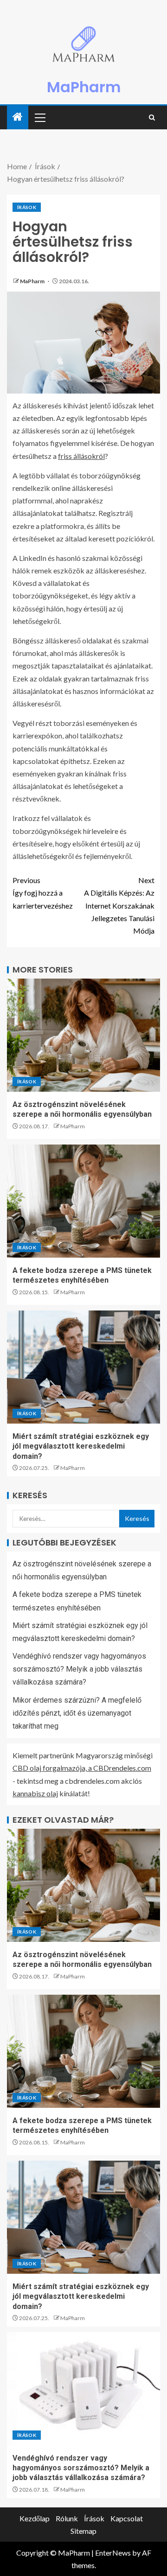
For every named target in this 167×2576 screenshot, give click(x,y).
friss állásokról (81, 456)
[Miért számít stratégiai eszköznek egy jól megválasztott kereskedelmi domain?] (83, 1367)
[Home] (18, 117)
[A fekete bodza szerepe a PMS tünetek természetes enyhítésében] (83, 1201)
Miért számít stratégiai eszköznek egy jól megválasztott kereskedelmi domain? (81, 1446)
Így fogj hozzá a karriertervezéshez (43, 893)
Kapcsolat (127, 2518)
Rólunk (67, 2518)
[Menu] (39, 117)
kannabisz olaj (35, 1793)
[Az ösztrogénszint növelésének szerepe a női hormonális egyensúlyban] (83, 1035)
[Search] (152, 118)
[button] (39, 117)
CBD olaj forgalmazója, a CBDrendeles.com (82, 1768)
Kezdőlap (35, 2518)
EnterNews (113, 2553)
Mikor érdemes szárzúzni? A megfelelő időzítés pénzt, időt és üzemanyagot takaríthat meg (77, 1713)
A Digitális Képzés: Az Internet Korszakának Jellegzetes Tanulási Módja (119, 905)
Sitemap (83, 2531)
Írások (27, 207)
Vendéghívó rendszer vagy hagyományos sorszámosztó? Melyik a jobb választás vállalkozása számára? (79, 1669)
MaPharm (84, 87)
